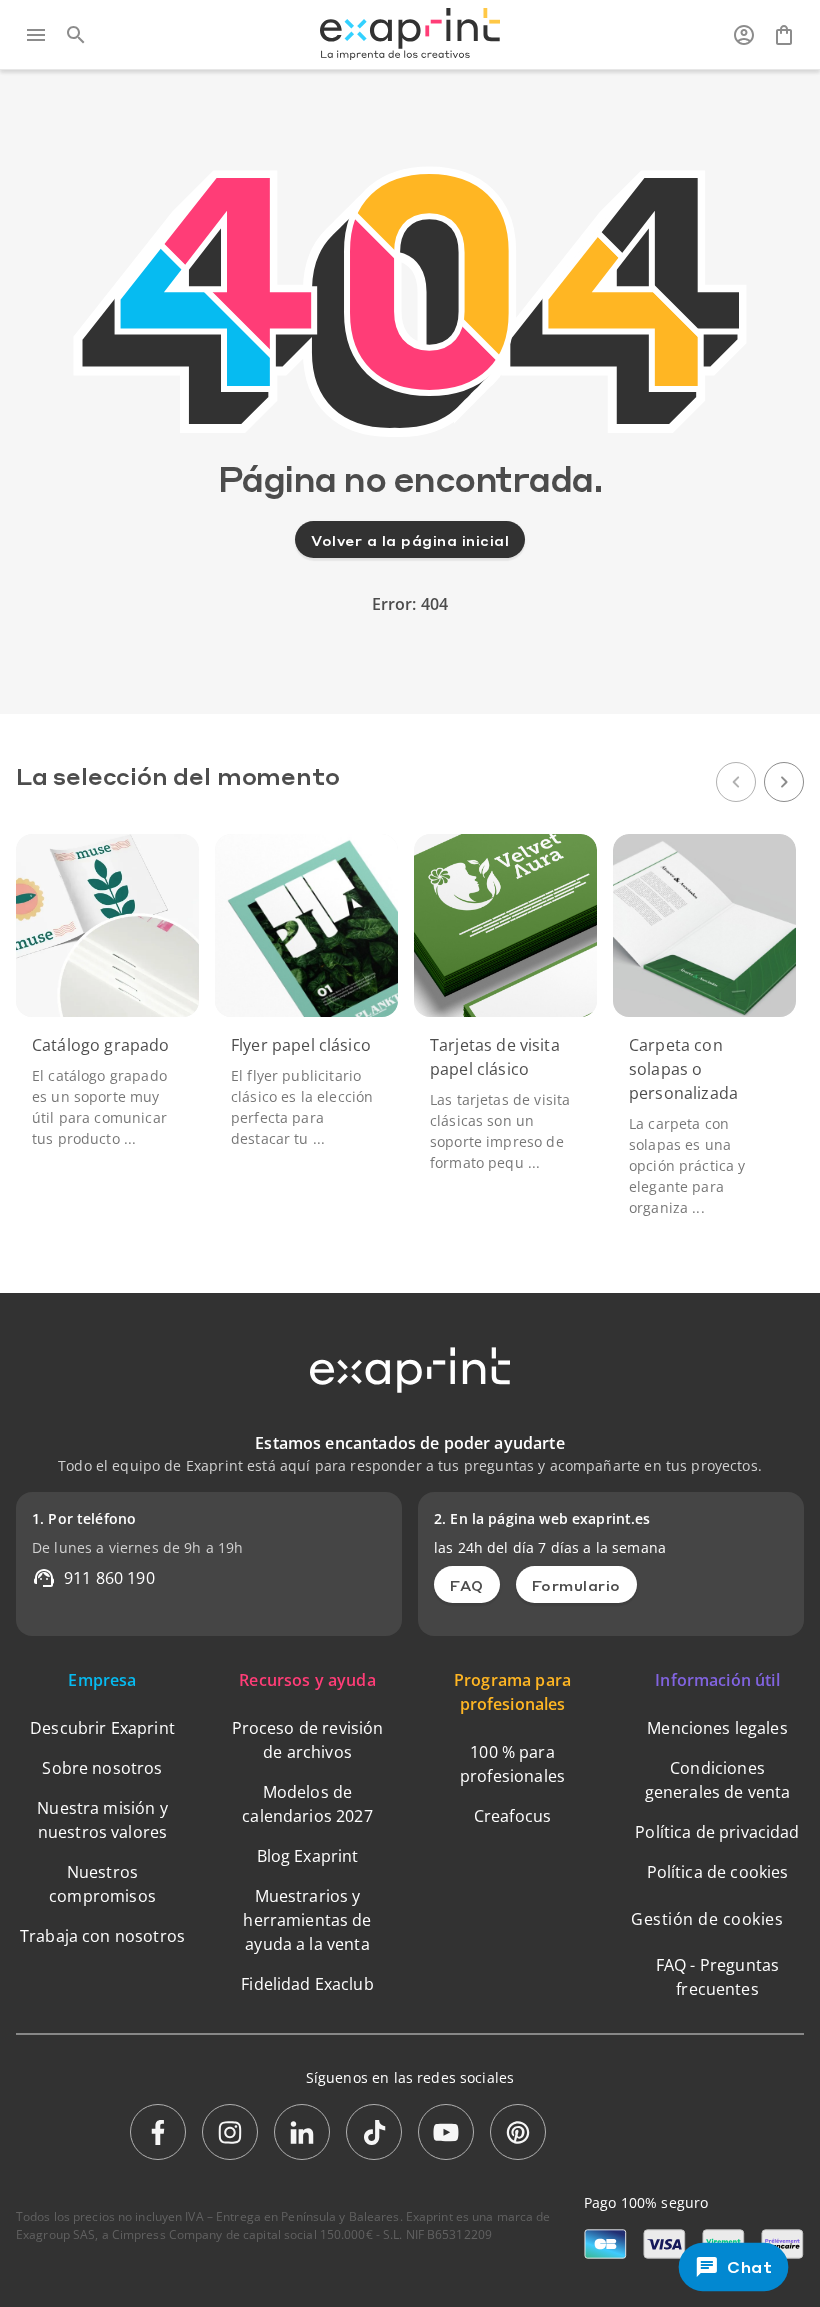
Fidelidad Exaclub (307, 1984)
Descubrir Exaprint (102, 1728)
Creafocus (512, 1816)
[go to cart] (784, 35)
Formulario (576, 1585)
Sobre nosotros (102, 1768)
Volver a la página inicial (410, 540)
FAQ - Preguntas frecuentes (717, 1977)
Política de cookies (718, 1872)
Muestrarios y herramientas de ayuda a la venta (307, 1920)
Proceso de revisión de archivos (308, 1740)
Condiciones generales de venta (718, 1780)
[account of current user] (744, 35)
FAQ (467, 1585)
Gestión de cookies (707, 1919)
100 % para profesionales (512, 1764)
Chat (750, 2266)
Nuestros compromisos (102, 1884)
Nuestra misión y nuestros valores (102, 1820)
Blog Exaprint (308, 1856)
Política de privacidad (717, 1832)
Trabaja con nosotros (102, 1936)
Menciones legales (717, 1728)
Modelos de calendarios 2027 (307, 1804)
